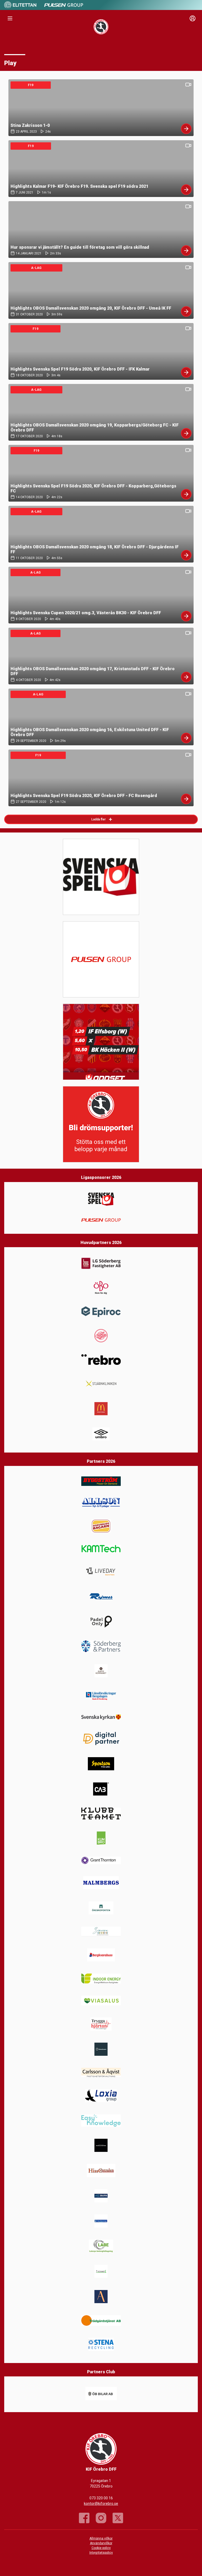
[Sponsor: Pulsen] (64, 7)
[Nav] (10, 18)
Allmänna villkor (101, 2538)
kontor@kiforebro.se (101, 2504)
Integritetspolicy (101, 2553)
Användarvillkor (101, 2543)
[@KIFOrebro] (118, 2518)
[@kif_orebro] (101, 2518)
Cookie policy (101, 2548)
